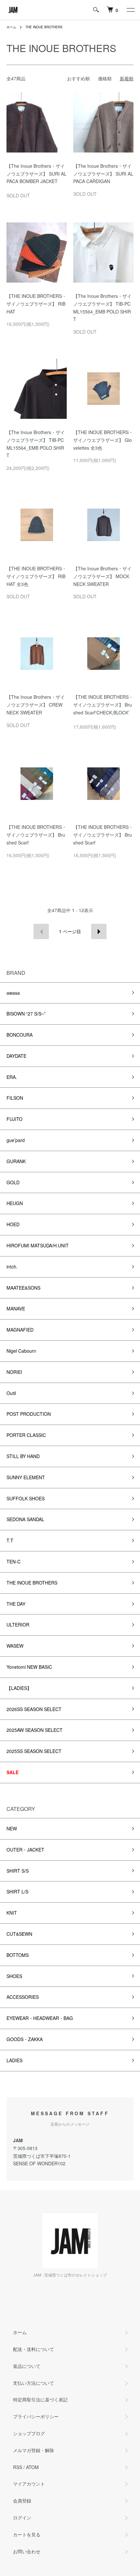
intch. (12, 1267)
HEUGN (15, 1203)
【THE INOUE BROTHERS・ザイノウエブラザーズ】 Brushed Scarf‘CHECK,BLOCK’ (103, 705)
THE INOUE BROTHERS (44, 27)
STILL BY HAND (23, 1456)
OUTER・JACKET (25, 1850)
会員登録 (22, 2501)
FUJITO (14, 1119)
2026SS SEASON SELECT (34, 1709)
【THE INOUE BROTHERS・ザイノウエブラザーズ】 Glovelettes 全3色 (103, 440)
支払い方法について (34, 2383)
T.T (10, 1540)
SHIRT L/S (17, 1892)
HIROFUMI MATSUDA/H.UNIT (38, 1245)
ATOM (32, 2467)
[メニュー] (130, 10)
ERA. (12, 1077)
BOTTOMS (18, 1955)
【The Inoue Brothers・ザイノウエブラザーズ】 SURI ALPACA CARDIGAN (103, 174)
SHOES (14, 1976)
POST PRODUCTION (29, 1414)
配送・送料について (34, 2349)
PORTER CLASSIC (26, 1435)
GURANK (16, 1161)
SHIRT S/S (18, 1871)
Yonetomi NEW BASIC (29, 1667)
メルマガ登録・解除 (34, 2450)
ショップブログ (29, 2433)
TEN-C (14, 1561)
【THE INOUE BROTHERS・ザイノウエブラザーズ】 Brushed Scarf (36, 835)
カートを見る (27, 2534)
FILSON (15, 1098)
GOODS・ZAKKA (25, 2039)
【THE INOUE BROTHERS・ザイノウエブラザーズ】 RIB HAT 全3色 (36, 576)
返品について (27, 2366)
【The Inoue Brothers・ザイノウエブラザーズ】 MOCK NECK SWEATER (102, 576)
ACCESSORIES (23, 1997)
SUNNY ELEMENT (26, 1477)
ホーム (11, 27)
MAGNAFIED (20, 1330)
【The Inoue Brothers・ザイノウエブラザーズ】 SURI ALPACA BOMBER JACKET (36, 174)
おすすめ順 (78, 78)
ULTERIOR (18, 1625)
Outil (11, 1393)
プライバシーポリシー (36, 2416)
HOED (13, 1224)
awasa (13, 993)
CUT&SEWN (19, 1934)
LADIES (14, 2060)
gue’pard (16, 1140)
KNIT (12, 1913)
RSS (18, 2467)
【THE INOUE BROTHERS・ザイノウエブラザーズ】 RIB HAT (36, 304)
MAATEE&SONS (23, 1288)
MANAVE (16, 1308)
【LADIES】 (19, 1688)
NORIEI (14, 1372)
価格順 (105, 78)
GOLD (13, 1182)
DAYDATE (16, 1056)
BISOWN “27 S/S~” (26, 1014)
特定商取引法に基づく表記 (40, 2399)
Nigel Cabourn (21, 1351)
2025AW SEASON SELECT (35, 1730)
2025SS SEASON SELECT (34, 1751)
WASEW (15, 1646)
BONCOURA (20, 1035)
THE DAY (16, 1604)
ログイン (22, 2517)
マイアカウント (29, 2484)
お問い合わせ (27, 2551)
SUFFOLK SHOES (26, 1498)
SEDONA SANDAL (25, 1519)
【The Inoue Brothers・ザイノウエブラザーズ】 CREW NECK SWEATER (36, 705)
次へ (99, 931)
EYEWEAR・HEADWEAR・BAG (40, 2018)
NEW (12, 1828)
